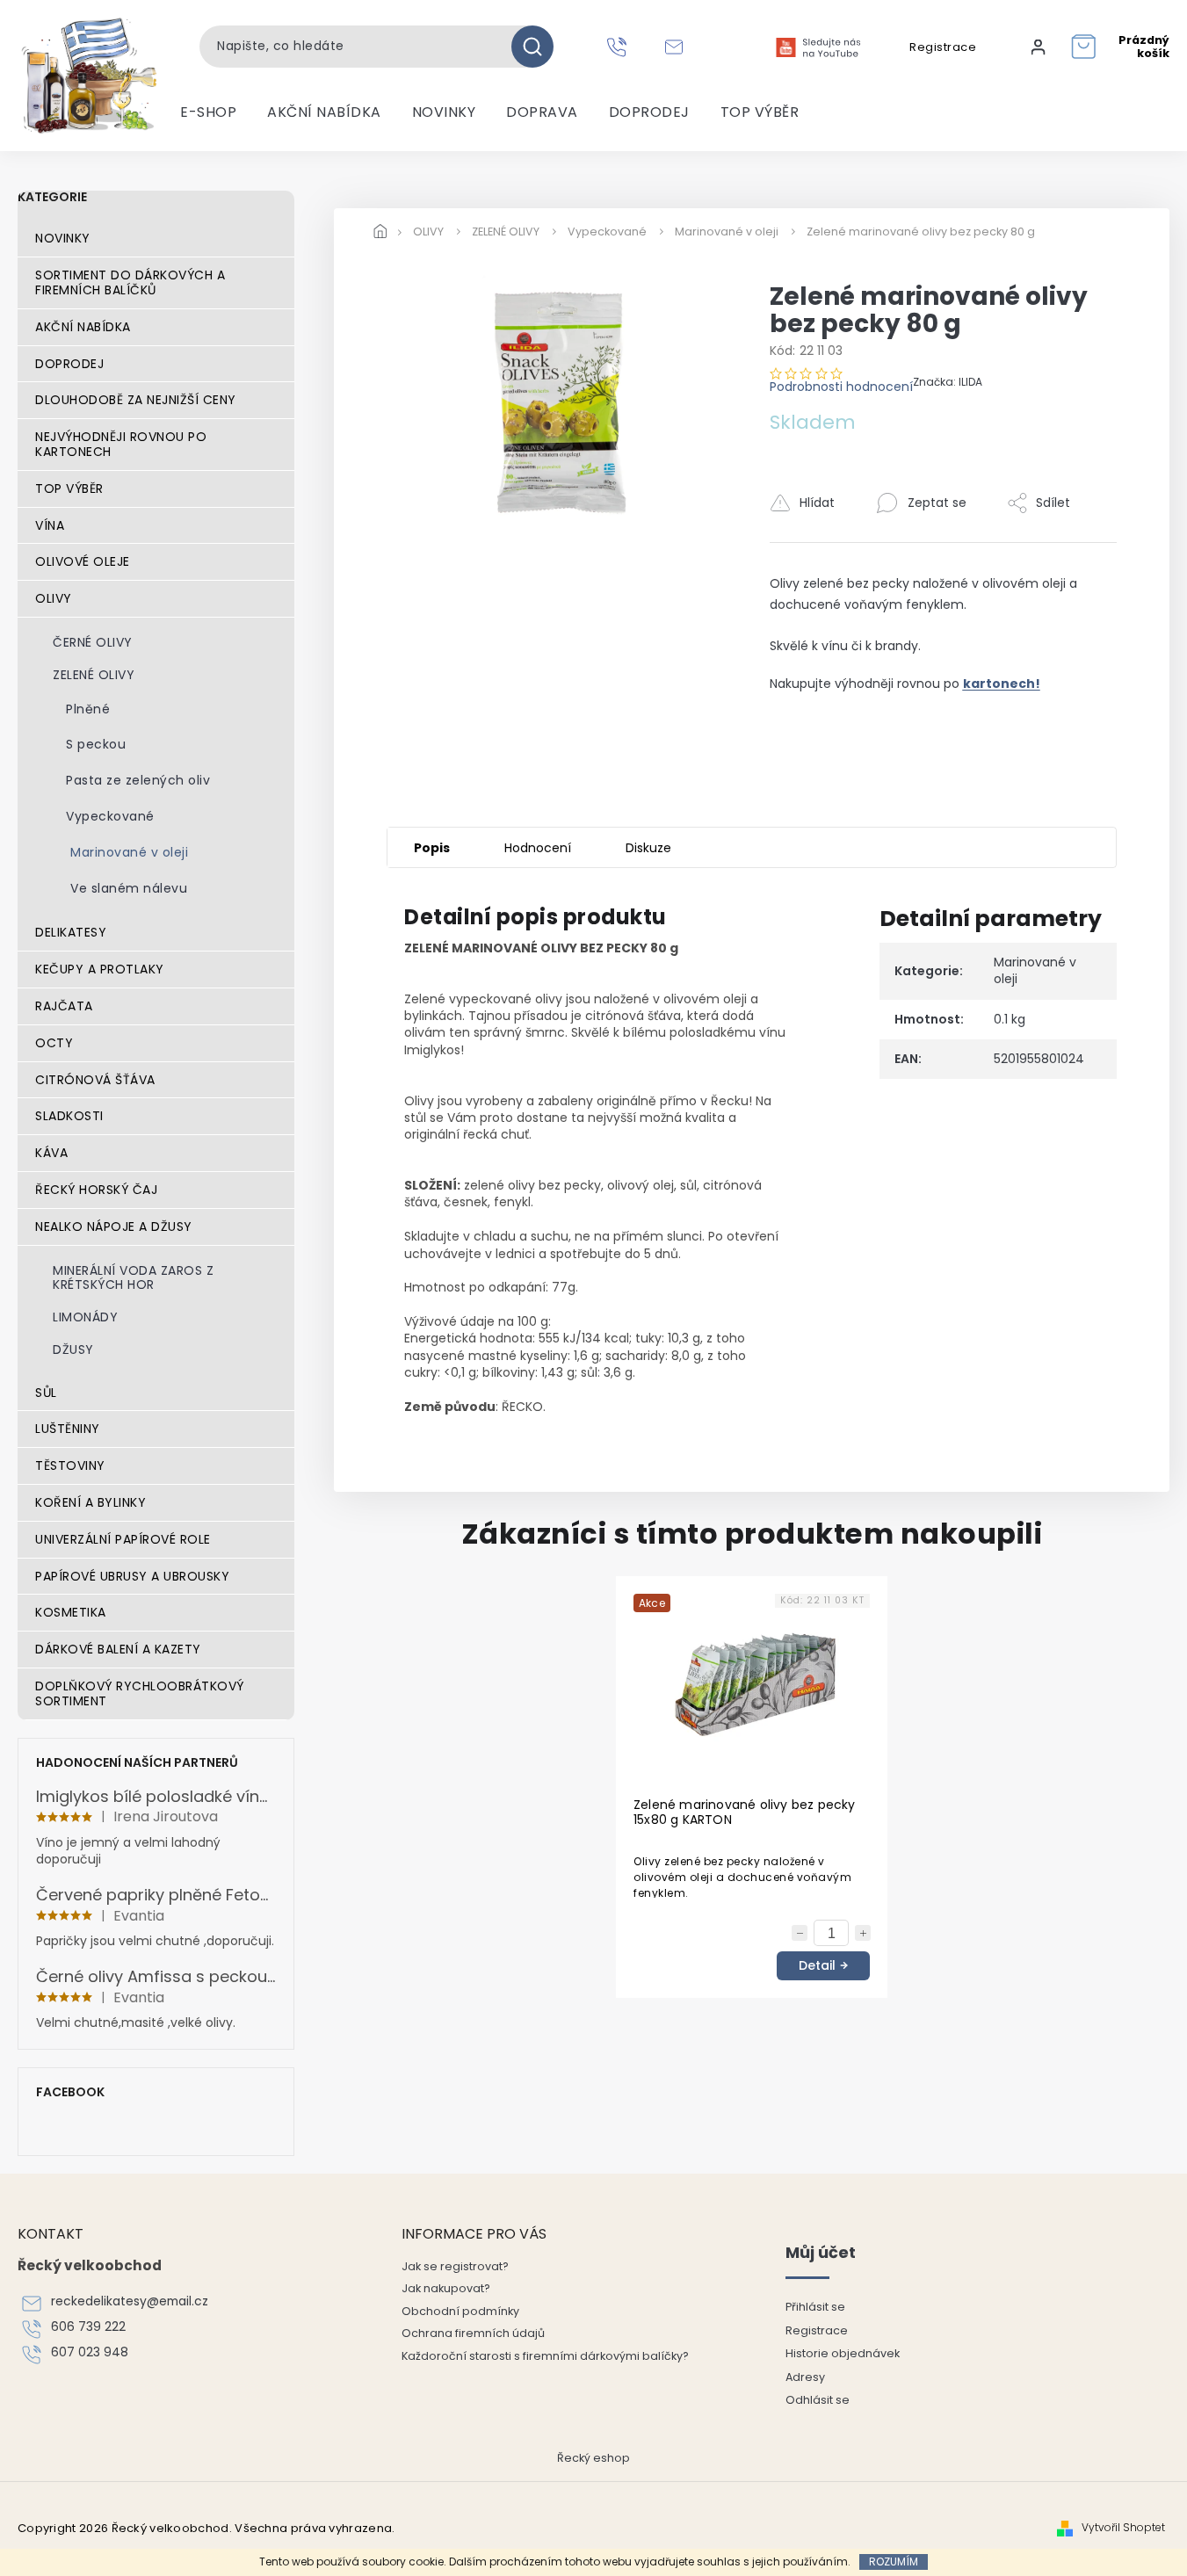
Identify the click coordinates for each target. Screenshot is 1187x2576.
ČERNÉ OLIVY (93, 642)
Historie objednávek (843, 2353)
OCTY (54, 1043)
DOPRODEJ (69, 364)
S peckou (96, 744)
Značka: (948, 382)
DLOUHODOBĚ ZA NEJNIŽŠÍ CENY (136, 400)
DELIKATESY (71, 932)
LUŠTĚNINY (68, 1429)
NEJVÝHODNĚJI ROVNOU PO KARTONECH (121, 444)
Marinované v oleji (129, 852)
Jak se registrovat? (455, 2266)
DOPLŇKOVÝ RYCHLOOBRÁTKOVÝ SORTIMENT (140, 1693)
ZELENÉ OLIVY (94, 675)
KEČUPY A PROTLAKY (100, 969)
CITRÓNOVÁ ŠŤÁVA (95, 1080)
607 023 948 (90, 2352)
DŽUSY (73, 1350)
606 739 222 (88, 2327)
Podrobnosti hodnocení (841, 387)
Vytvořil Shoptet (1123, 2528)
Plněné (88, 709)
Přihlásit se (815, 2307)
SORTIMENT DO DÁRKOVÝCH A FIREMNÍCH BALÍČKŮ (130, 282)
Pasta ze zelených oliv (138, 780)
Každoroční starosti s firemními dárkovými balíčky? (545, 2356)
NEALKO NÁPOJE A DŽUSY (114, 1226)
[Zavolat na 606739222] (619, 47)
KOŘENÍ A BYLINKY (90, 1502)
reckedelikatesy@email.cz (130, 2301)
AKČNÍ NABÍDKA (83, 327)
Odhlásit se (818, 2400)
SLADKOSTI (69, 1116)
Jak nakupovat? (446, 2288)
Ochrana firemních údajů (473, 2333)
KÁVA (51, 1153)
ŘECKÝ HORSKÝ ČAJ (96, 1190)
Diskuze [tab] (648, 848)
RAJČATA (64, 1006)
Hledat (539, 47)
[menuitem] (208, 112)
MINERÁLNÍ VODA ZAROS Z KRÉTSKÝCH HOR (133, 1278)
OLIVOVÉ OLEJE (83, 561)
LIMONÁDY (85, 1317)
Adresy (805, 2377)
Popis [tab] (432, 848)
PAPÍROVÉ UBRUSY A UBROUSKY (132, 1576)
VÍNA (50, 525)
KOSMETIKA (71, 1612)
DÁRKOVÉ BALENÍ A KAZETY (118, 1649)
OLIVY (54, 598)
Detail (817, 1965)
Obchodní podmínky (460, 2311)
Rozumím (894, 2562)
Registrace (943, 47)
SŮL (46, 1393)
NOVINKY (63, 238)
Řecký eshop (593, 2458)
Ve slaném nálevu (129, 888)
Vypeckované (110, 816)
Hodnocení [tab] (538, 848)
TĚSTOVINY (70, 1465)
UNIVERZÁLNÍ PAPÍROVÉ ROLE (123, 1539)
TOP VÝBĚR (69, 488)
